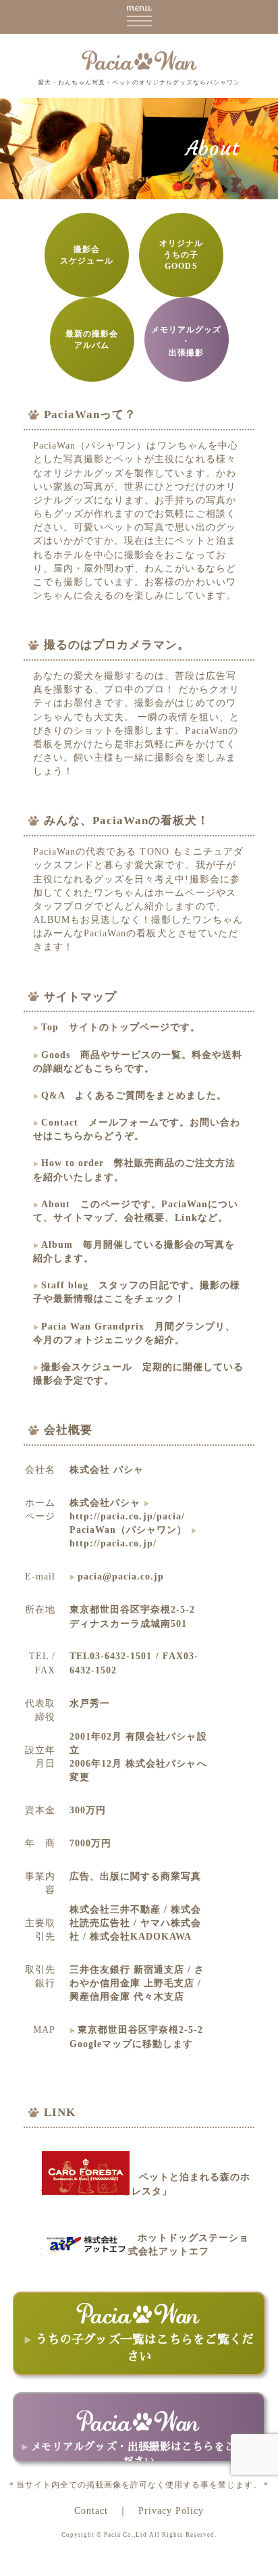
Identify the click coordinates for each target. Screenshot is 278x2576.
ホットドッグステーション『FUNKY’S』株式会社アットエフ (145, 2244)
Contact (91, 2510)
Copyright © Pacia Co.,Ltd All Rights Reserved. (139, 2535)
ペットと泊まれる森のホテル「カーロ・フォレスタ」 (145, 2183)
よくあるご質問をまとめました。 (134, 1095)
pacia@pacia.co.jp (121, 1576)
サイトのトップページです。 (121, 1027)
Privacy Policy (171, 2510)
